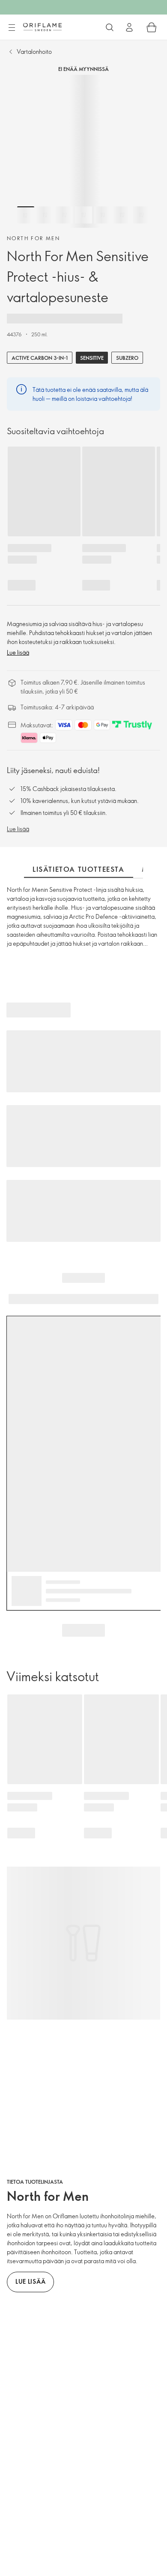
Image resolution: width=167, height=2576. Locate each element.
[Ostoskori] (152, 27)
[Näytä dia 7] (141, 215)
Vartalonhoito (34, 51)
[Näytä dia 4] (83, 215)
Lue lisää (18, 652)
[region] (83, 151)
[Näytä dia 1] (26, 215)
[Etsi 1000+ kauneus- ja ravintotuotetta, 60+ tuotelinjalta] (110, 27)
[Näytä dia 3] (64, 215)
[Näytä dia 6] (122, 215)
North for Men (33, 238)
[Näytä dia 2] (45, 215)
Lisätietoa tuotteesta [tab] (79, 869)
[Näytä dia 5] (103, 215)
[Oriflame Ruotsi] (42, 27)
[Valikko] (12, 28)
